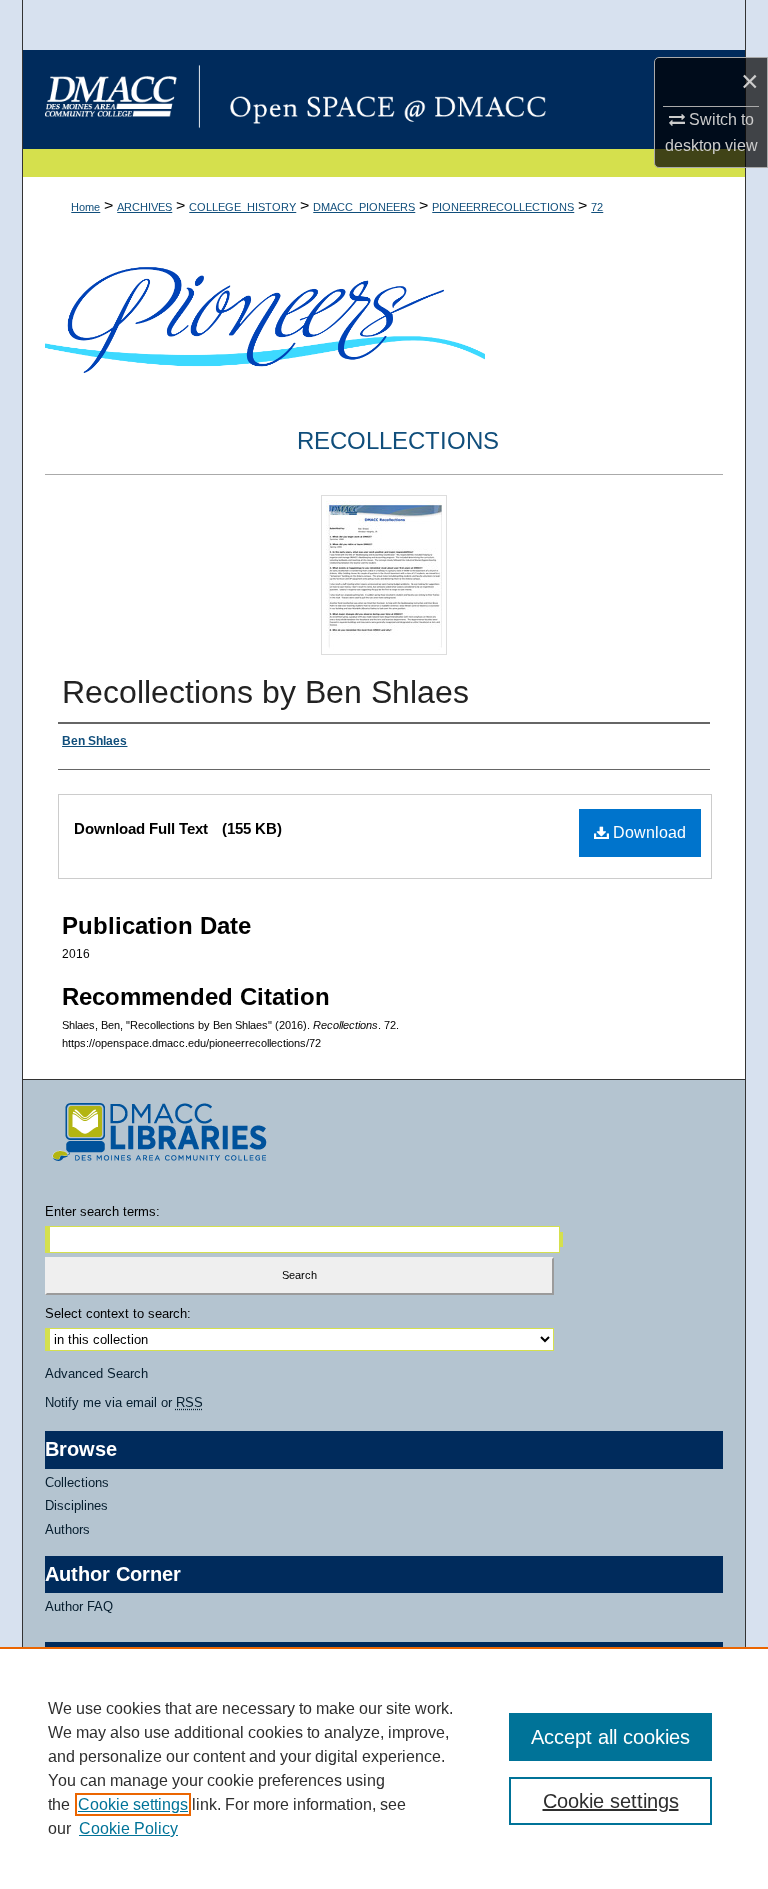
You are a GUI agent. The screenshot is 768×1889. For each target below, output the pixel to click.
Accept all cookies (610, 1737)
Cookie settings (133, 1804)
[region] (384, 1768)
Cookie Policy (128, 1828)
